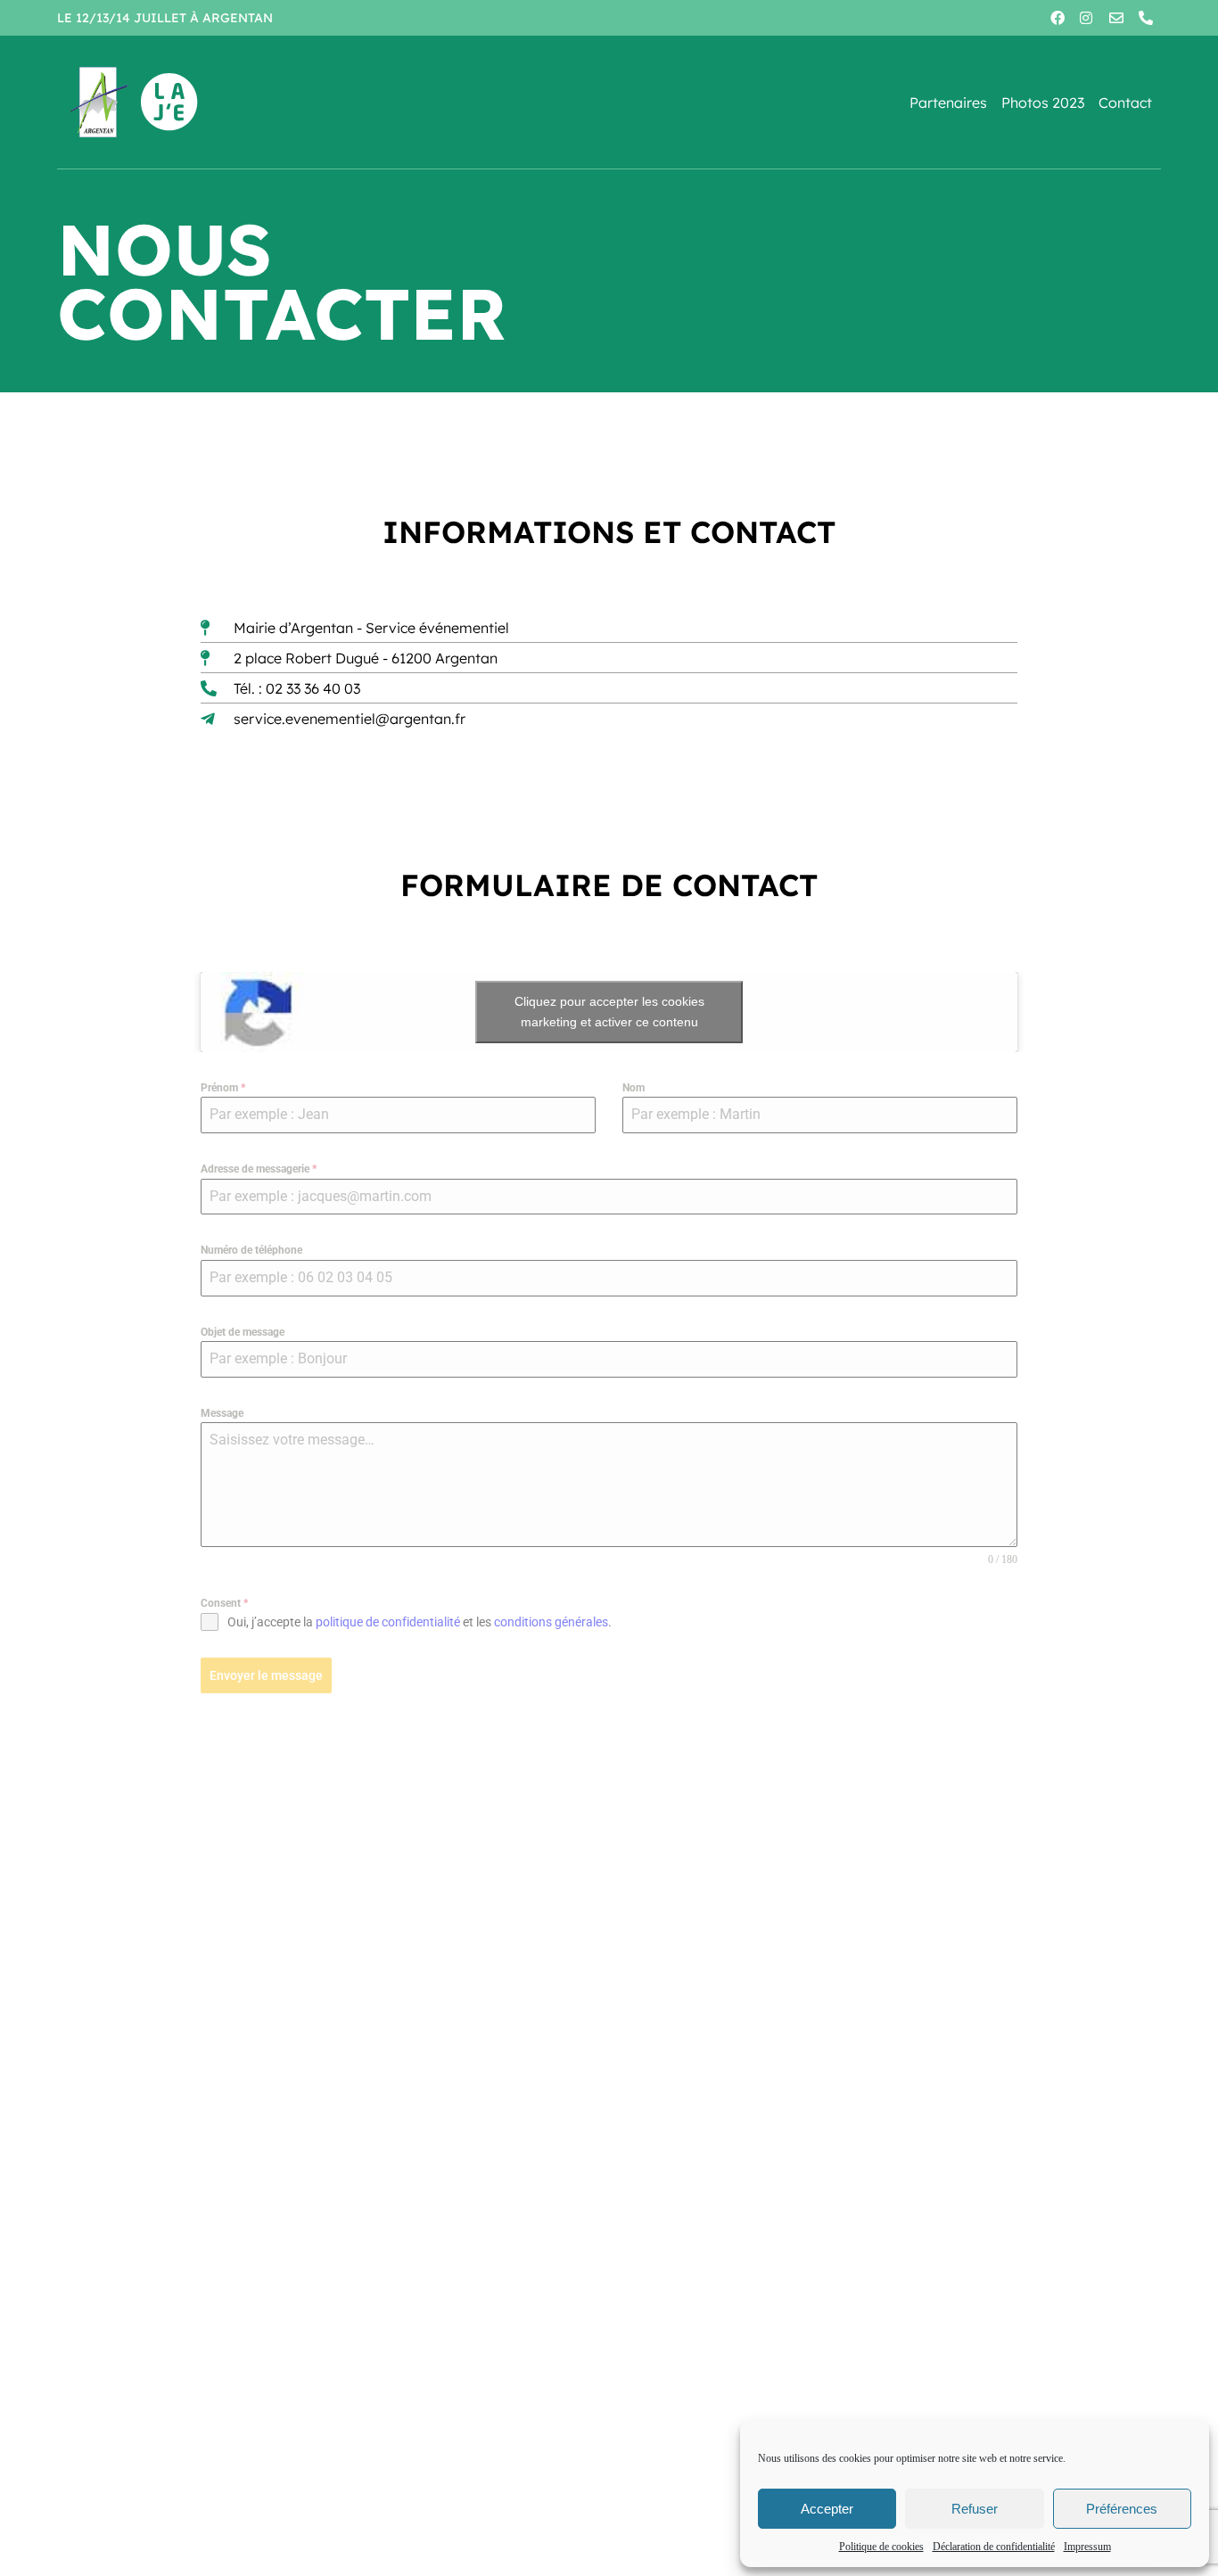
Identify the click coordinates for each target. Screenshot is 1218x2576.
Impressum (1087, 2547)
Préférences (1122, 2509)
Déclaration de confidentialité (994, 2547)
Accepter (827, 2509)
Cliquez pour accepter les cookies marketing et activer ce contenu (609, 1012)
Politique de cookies (881, 2547)
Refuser (975, 2509)
